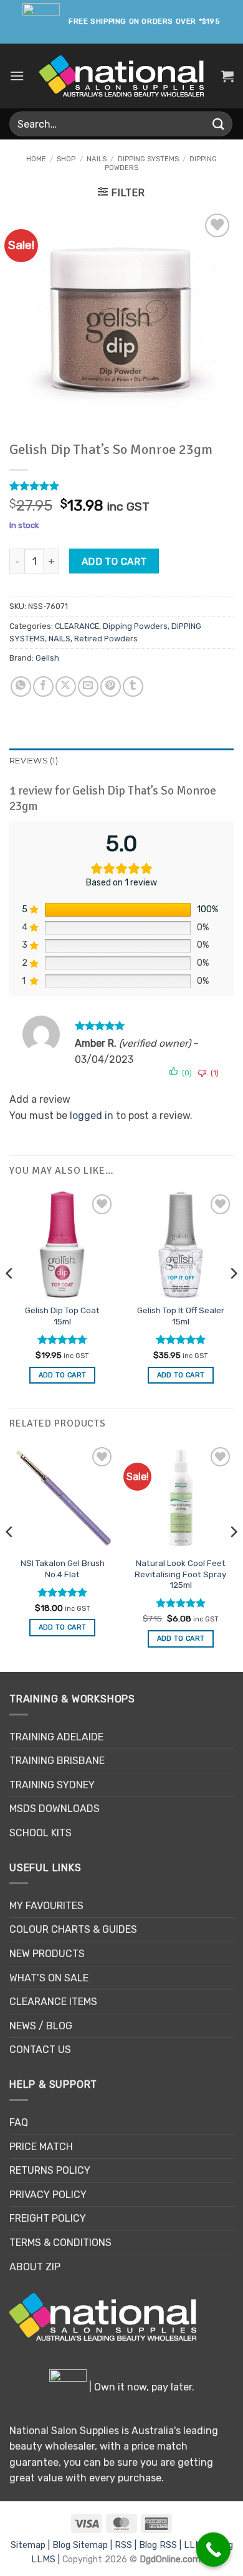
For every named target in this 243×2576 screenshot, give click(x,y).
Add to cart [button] (63, 1375)
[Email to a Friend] (88, 686)
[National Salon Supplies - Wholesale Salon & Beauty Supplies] (122, 76)
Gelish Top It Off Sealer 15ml (181, 1316)
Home (36, 159)
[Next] (233, 1298)
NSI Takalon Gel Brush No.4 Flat (63, 1569)
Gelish (47, 658)
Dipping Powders (135, 626)
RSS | (127, 2545)
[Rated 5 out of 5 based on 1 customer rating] (121, 486)
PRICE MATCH (41, 2147)
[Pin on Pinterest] (111, 686)
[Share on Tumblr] (133, 686)
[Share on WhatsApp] (21, 686)
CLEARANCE (77, 626)
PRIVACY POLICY (48, 2195)
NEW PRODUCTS (47, 1954)
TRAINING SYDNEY (52, 1785)
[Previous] (10, 1298)
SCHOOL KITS (40, 1833)
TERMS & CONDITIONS (60, 2243)
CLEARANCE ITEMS (53, 2002)
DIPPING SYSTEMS (148, 159)
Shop (66, 159)
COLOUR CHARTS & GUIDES (73, 1929)
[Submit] (219, 124)
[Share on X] (66, 686)
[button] (17, 76)
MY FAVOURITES (46, 1906)
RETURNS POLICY (50, 2170)
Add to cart (114, 561)
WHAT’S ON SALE (49, 1978)
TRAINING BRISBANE (57, 1761)
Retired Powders (106, 639)
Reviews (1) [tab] (34, 761)
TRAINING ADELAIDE (56, 1737)
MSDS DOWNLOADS (55, 1809)
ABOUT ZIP (35, 2267)
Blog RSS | (161, 2545)
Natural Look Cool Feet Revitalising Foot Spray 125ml (181, 1574)
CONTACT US (40, 2050)
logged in (92, 1116)
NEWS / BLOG (41, 2026)
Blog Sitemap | (83, 2545)
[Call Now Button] (213, 2550)
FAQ (19, 2122)
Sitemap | (31, 2545)
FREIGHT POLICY (48, 2218)
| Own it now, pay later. (141, 2387)
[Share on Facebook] (43, 686)
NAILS (97, 159)
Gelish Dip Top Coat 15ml (62, 1316)
